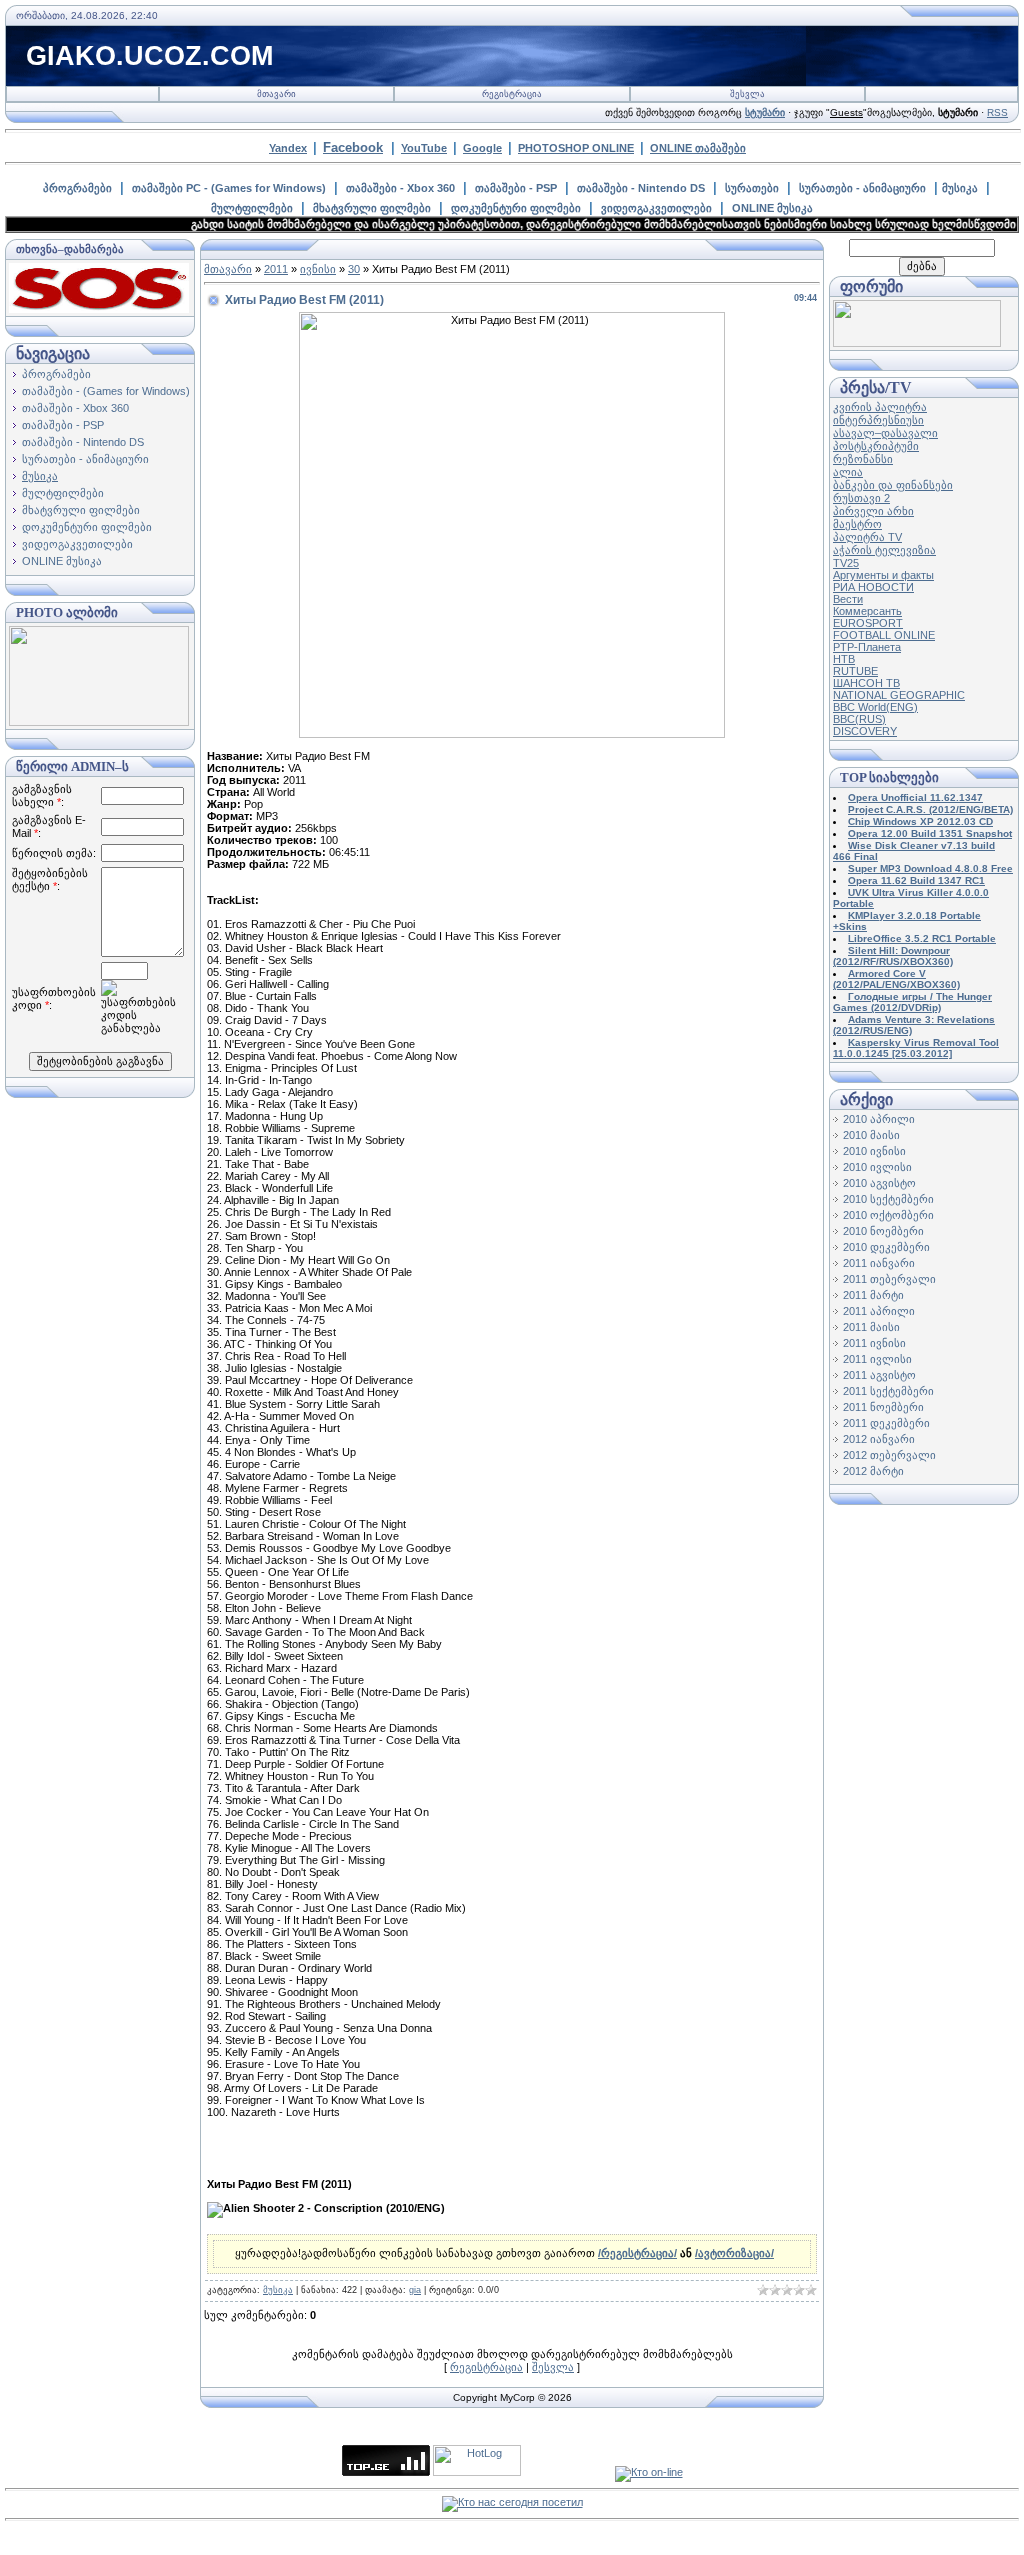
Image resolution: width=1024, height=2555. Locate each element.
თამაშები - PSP (516, 188)
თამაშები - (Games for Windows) (106, 391)
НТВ (844, 659)
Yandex (288, 148)
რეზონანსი (863, 459)
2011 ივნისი (874, 1343)
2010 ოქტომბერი (888, 1215)
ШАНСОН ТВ (866, 683)
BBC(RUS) (859, 719)
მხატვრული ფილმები (372, 208)
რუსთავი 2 (861, 498)
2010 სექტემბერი (888, 1199)
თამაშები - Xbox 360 (400, 188)
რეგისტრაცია (512, 94)
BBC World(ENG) (875, 707)
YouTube (424, 148)
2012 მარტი (873, 1471)
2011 (276, 269)
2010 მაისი (871, 1135)
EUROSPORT (868, 623)
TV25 (846, 563)
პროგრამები (77, 188)
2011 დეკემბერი (886, 1423)
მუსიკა (960, 188)
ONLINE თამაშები (698, 148)
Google (482, 148)
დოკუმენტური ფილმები (516, 208)
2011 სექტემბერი (888, 1391)
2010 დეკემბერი (886, 1247)
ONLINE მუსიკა (772, 208)
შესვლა (747, 94)
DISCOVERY (865, 731)
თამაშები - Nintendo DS (641, 188)
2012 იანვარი (879, 1439)
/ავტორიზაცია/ (734, 2253)
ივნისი (318, 269)
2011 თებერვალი (889, 1279)
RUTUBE (855, 671)
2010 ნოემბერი (883, 1231)
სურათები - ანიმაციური (862, 188)
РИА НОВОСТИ (873, 587)
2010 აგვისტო (879, 1183)
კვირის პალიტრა (880, 407)
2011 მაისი (871, 1327)
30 (354, 269)
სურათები (752, 188)
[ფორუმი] (917, 343)
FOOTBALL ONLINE (884, 635)
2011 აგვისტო (879, 1375)
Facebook (353, 147)
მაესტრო (857, 524)
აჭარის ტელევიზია (884, 550)
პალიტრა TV (867, 537)
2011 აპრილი (879, 1311)
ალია (848, 472)
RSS (997, 112)
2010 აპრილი (879, 1119)
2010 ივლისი (877, 1167)
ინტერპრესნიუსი (878, 420)
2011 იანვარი (879, 1263)
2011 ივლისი (877, 1359)
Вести (848, 599)
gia (415, 2290)
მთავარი (276, 94)
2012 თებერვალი (889, 1455)
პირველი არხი (873, 511)
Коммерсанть (867, 611)
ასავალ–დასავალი (885, 433)
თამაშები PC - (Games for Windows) (229, 188)
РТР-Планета (867, 647)
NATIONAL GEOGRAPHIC (899, 695)
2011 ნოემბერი (883, 1407)
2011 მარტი (873, 1295)
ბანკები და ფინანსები (893, 485)
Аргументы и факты (883, 575)
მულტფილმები (252, 208)
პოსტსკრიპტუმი (876, 446)
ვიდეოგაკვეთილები (656, 208)
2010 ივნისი (874, 1151)
